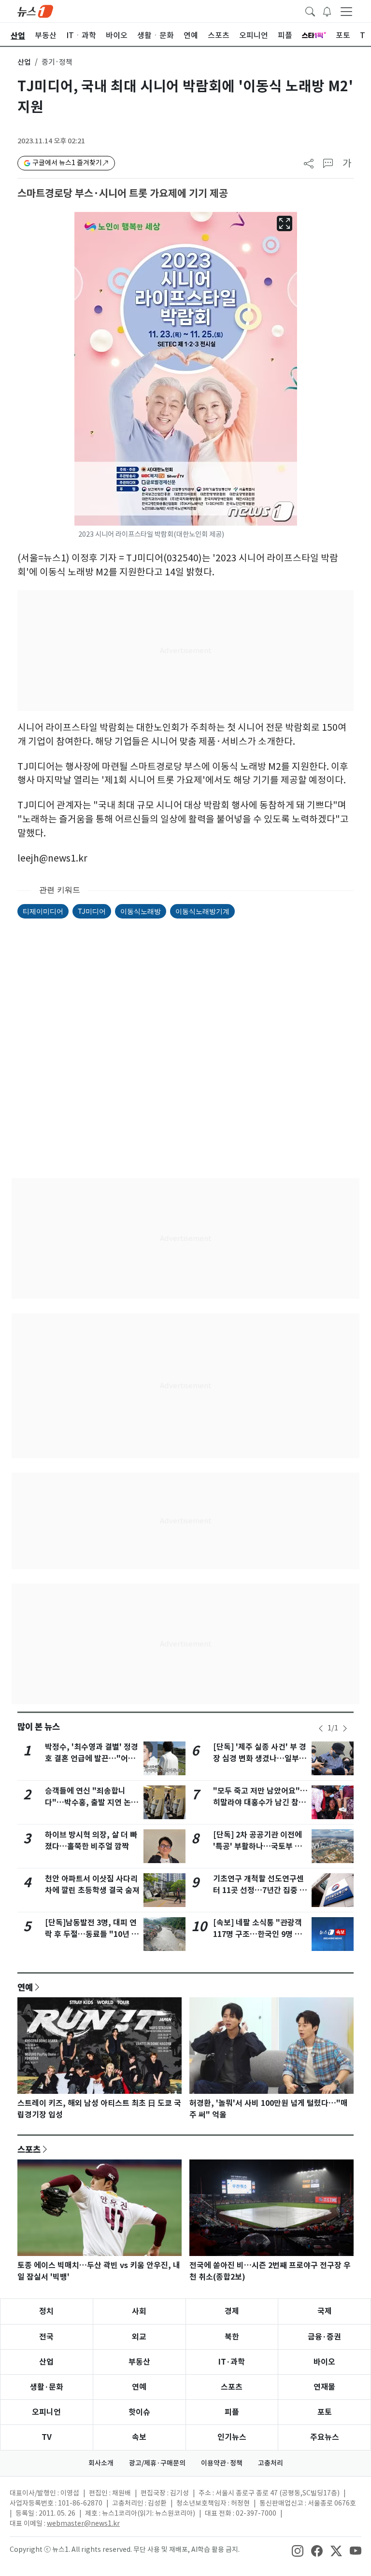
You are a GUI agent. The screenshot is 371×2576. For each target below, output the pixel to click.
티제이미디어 (43, 911)
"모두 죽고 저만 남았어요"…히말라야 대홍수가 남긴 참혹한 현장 (260, 1803)
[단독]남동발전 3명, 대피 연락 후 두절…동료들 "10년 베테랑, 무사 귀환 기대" (92, 1934)
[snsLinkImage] (298, 2550)
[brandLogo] (35, 11)
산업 (24, 62)
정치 (46, 2311)
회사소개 (101, 2463)
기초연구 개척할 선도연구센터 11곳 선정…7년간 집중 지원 (260, 1890)
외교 (139, 2337)
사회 (139, 2311)
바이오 (324, 2362)
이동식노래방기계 (202, 911)
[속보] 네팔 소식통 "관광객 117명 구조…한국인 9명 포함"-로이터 (257, 1934)
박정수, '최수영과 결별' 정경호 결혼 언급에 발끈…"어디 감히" (92, 1759)
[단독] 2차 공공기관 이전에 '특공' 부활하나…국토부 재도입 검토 (257, 1846)
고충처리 (271, 2463)
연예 (25, 1987)
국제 (325, 2311)
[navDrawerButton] (346, 11)
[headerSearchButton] (310, 11)
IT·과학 (232, 2362)
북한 (232, 2337)
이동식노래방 (141, 911)
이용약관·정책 (222, 2463)
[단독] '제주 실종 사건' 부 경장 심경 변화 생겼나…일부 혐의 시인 (260, 1759)
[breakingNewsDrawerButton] (327, 11)
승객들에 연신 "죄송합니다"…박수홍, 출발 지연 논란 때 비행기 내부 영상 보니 (92, 1803)
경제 (232, 2311)
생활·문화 (47, 2387)
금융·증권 (324, 2337)
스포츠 (29, 2149)
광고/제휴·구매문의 (157, 2463)
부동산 (139, 2362)
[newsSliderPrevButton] (321, 1728)
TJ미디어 (92, 911)
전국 (46, 2337)
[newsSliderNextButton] (345, 1728)
